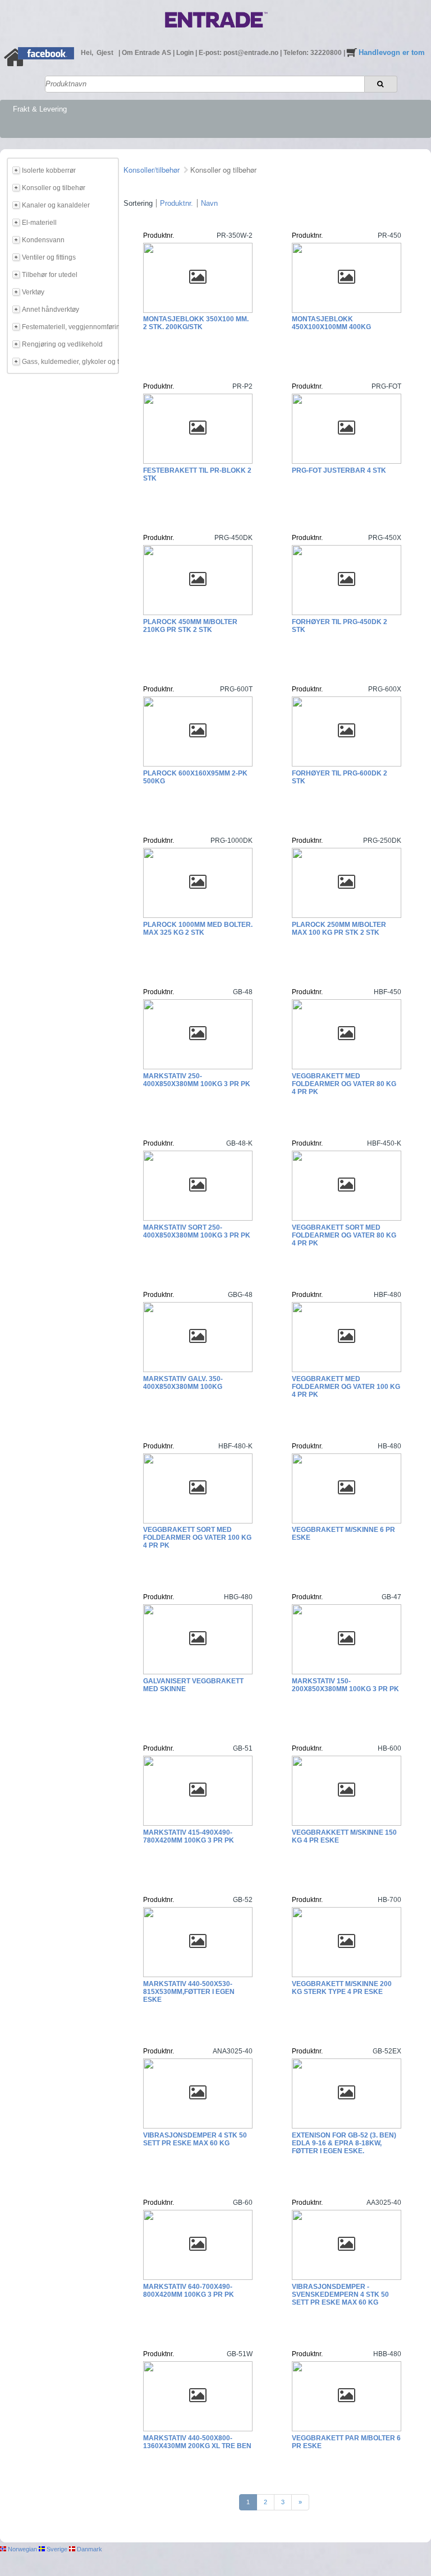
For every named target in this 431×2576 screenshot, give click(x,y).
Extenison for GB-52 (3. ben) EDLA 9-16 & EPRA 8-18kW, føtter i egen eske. (344, 2143)
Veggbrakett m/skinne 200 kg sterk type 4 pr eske (342, 1988)
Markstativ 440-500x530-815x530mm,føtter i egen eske (189, 1992)
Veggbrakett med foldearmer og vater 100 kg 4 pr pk (346, 1387)
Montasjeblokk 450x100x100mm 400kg (331, 323)
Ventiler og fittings (49, 257)
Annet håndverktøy (51, 310)
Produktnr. (176, 203)
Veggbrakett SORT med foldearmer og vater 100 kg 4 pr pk (197, 1538)
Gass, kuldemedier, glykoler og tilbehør (68, 362)
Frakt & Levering (40, 109)
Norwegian (22, 2549)
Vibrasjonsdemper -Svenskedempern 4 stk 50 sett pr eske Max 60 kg (340, 2295)
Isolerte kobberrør (49, 170)
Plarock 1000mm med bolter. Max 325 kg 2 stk (198, 929)
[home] (15, 64)
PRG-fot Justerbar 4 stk (339, 470)
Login (186, 53)
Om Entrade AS (147, 53)
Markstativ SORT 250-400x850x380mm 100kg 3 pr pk (197, 1231)
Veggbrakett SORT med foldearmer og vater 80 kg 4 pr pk (344, 1235)
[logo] (216, 30)
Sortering (138, 203)
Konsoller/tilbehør (152, 170)
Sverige (56, 2549)
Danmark (89, 2549)
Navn (209, 203)
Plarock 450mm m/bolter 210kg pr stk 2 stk (190, 626)
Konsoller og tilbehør (54, 188)
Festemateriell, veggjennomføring (68, 327)
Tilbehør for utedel (50, 275)
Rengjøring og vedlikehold (62, 344)
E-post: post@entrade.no (239, 53)
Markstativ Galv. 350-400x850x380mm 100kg (183, 1383)
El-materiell (39, 223)
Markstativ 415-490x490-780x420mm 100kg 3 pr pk (189, 1836)
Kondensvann (43, 240)
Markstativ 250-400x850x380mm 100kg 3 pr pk (197, 1080)
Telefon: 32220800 (313, 53)
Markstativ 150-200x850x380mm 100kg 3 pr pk (345, 1685)
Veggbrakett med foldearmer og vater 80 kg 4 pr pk (344, 1084)
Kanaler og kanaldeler (56, 205)
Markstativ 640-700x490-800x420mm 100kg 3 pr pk (189, 2291)
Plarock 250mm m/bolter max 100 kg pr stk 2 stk (339, 929)
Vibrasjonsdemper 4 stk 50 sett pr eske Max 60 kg (195, 2139)
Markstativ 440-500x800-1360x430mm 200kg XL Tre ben (197, 2442)
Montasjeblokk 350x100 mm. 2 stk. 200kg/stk (196, 323)
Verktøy (33, 292)
